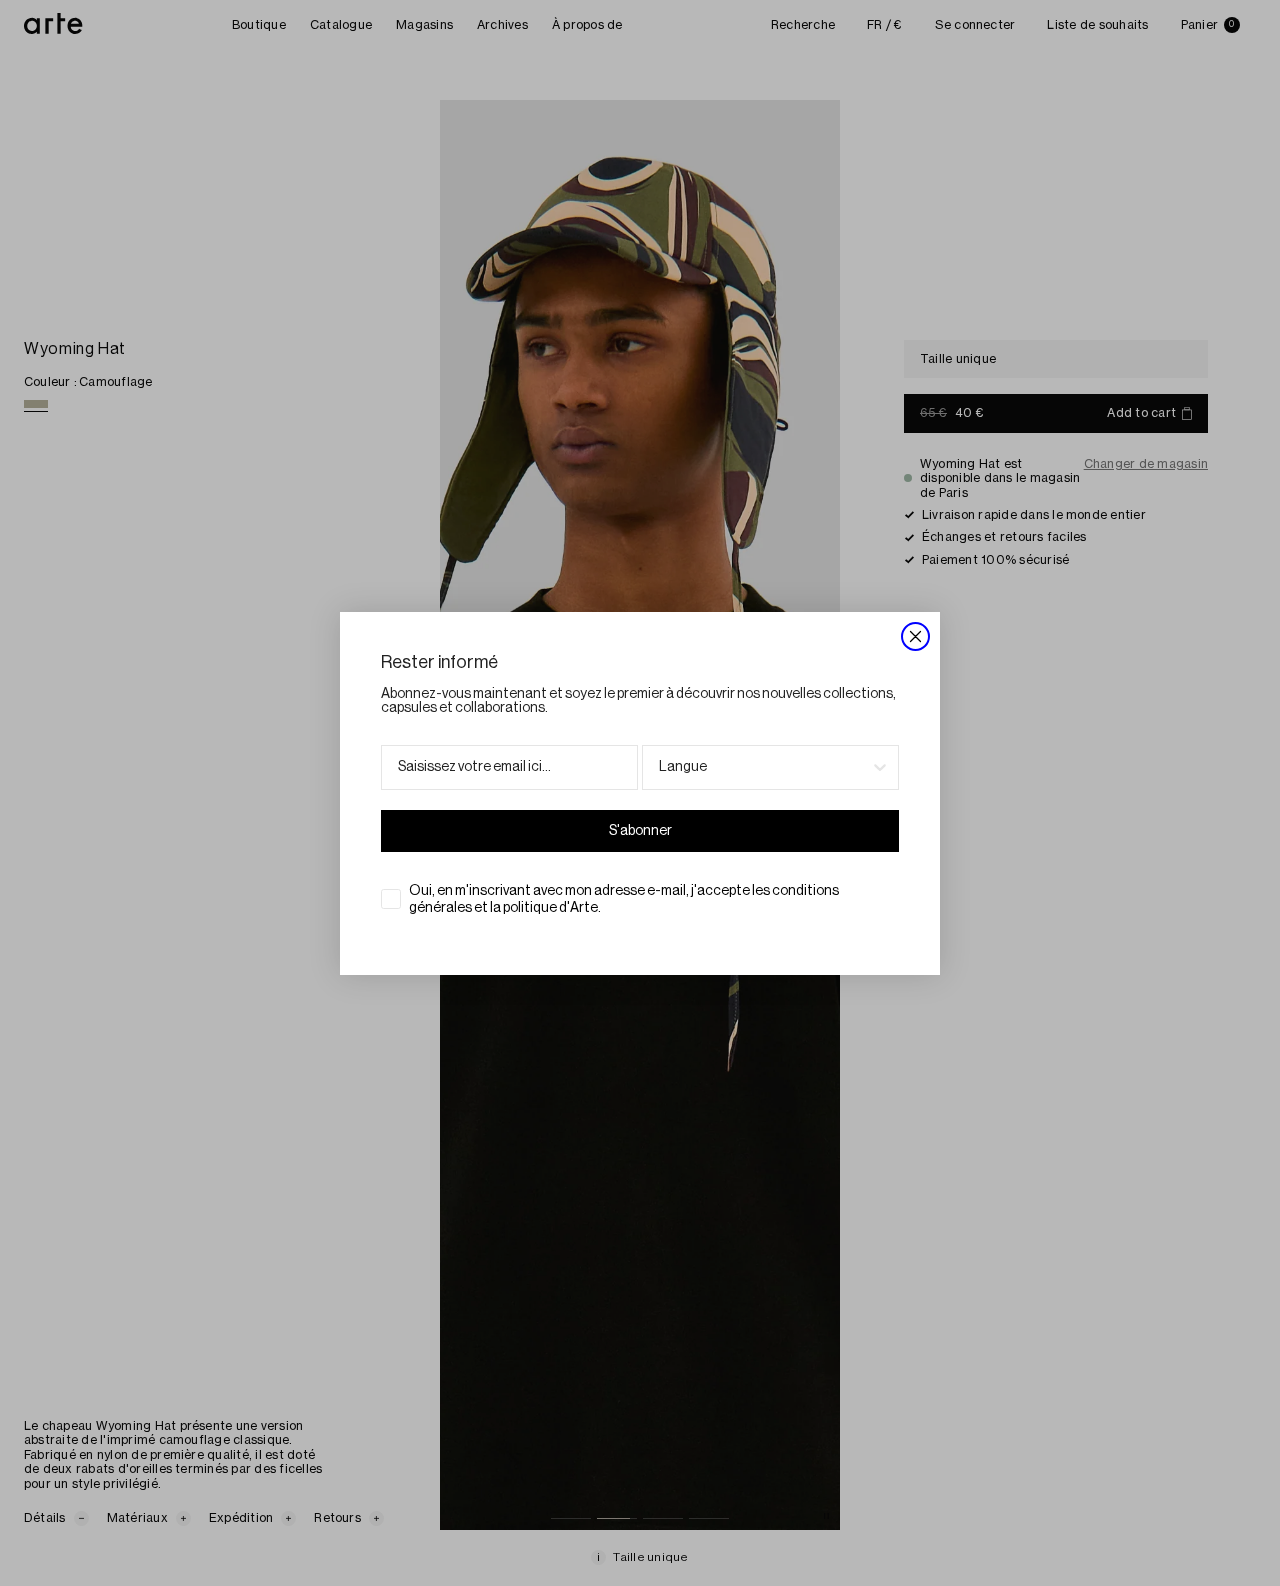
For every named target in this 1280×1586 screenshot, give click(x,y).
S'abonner (640, 831)
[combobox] (764, 767)
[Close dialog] (915, 636)
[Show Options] (880, 767)
